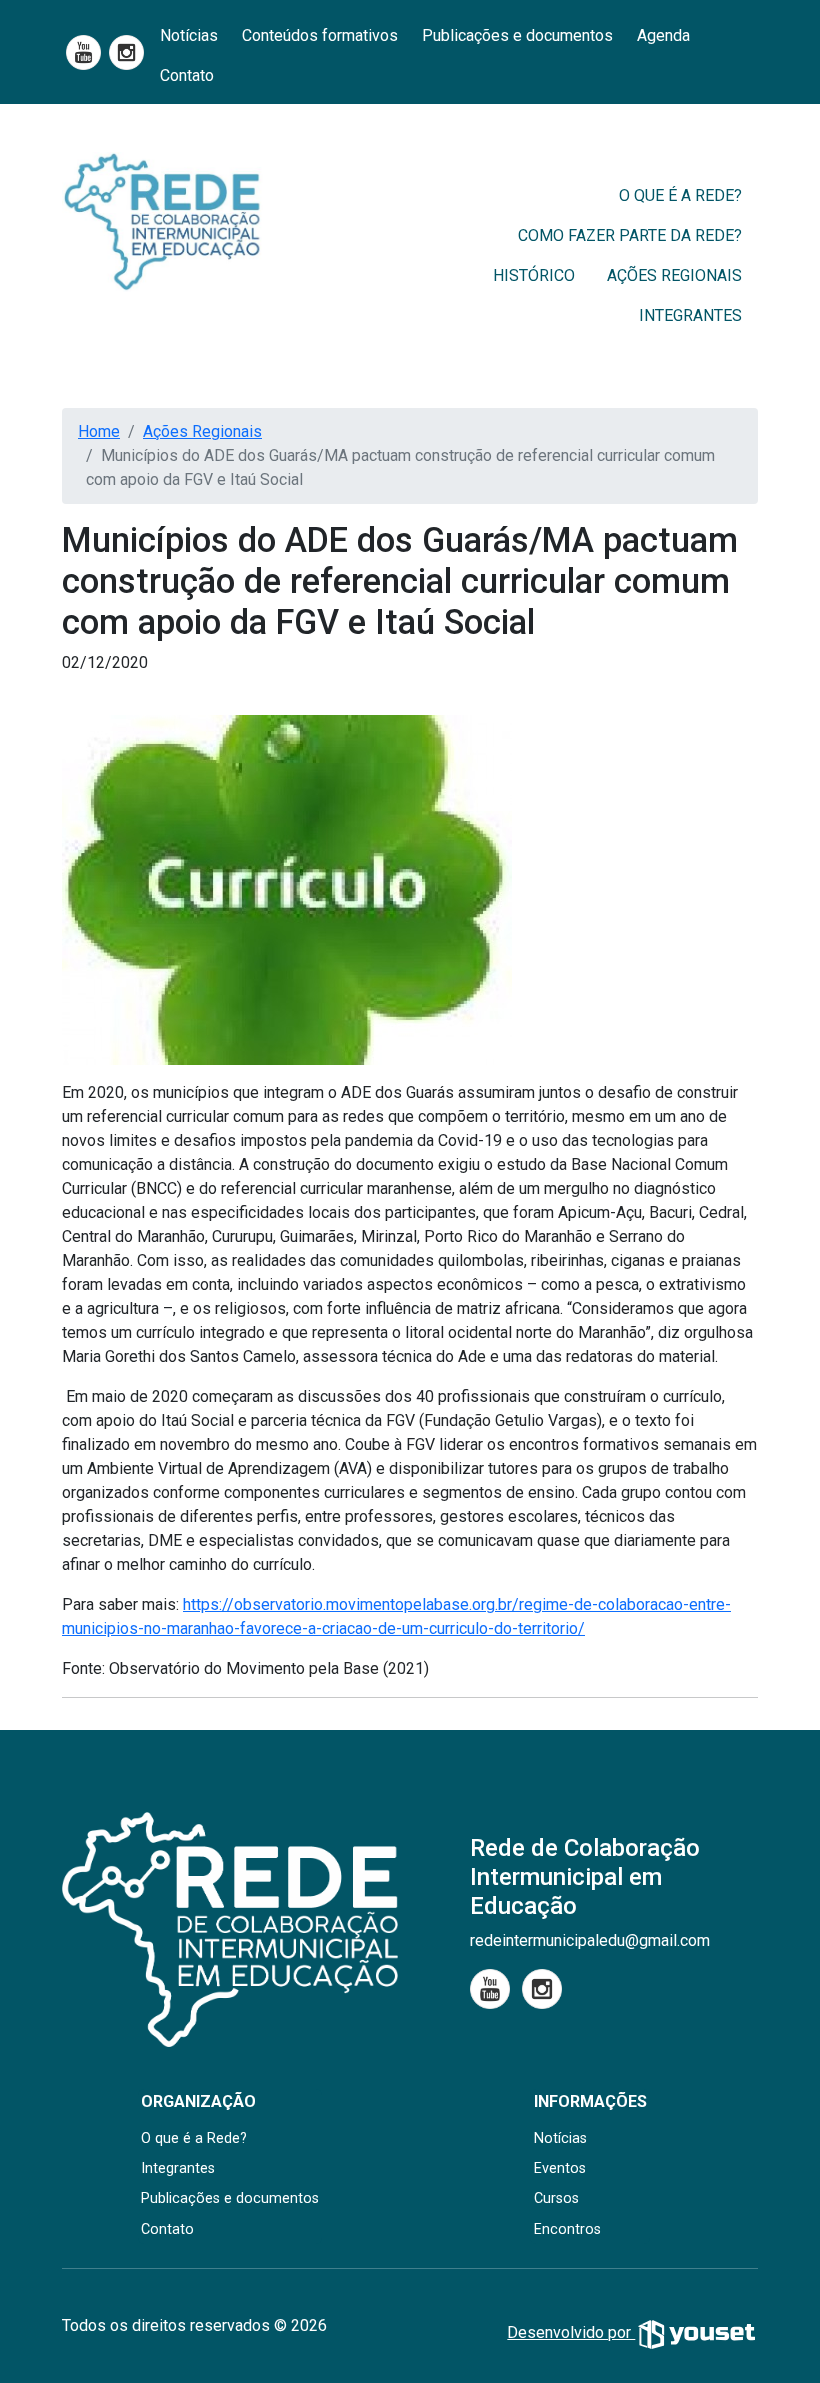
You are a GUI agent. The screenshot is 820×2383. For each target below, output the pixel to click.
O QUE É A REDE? (680, 195)
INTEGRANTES (690, 315)
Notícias (189, 35)
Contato (187, 75)
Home (99, 431)
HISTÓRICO (534, 275)
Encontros (567, 2229)
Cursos (556, 2198)
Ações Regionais (202, 431)
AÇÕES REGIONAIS (674, 275)
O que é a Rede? (194, 2138)
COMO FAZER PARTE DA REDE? (630, 235)
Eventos (560, 2168)
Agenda (663, 35)
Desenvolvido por (571, 2332)
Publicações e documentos (517, 35)
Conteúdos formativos (320, 35)
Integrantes (178, 2168)
